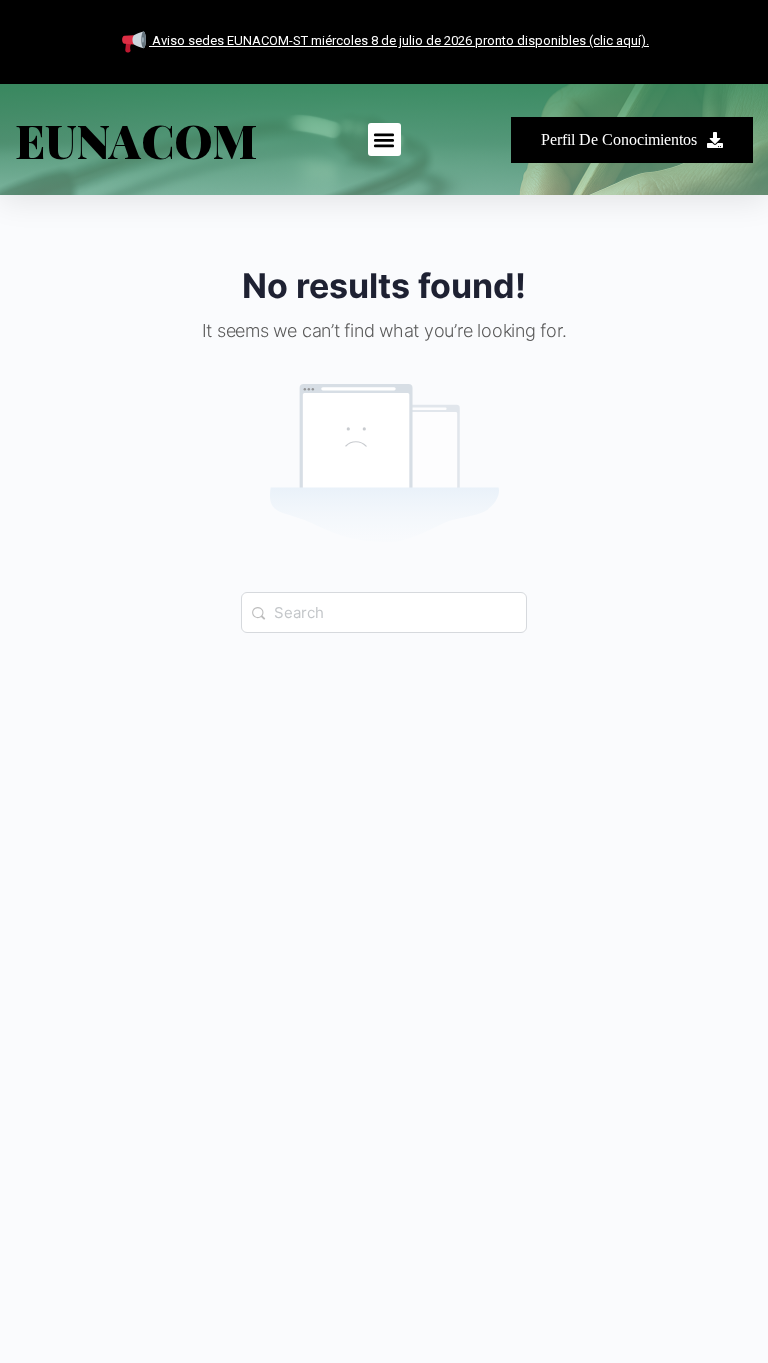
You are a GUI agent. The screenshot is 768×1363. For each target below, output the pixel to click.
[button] (384, 139)
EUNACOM (136, 140)
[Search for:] (384, 611)
